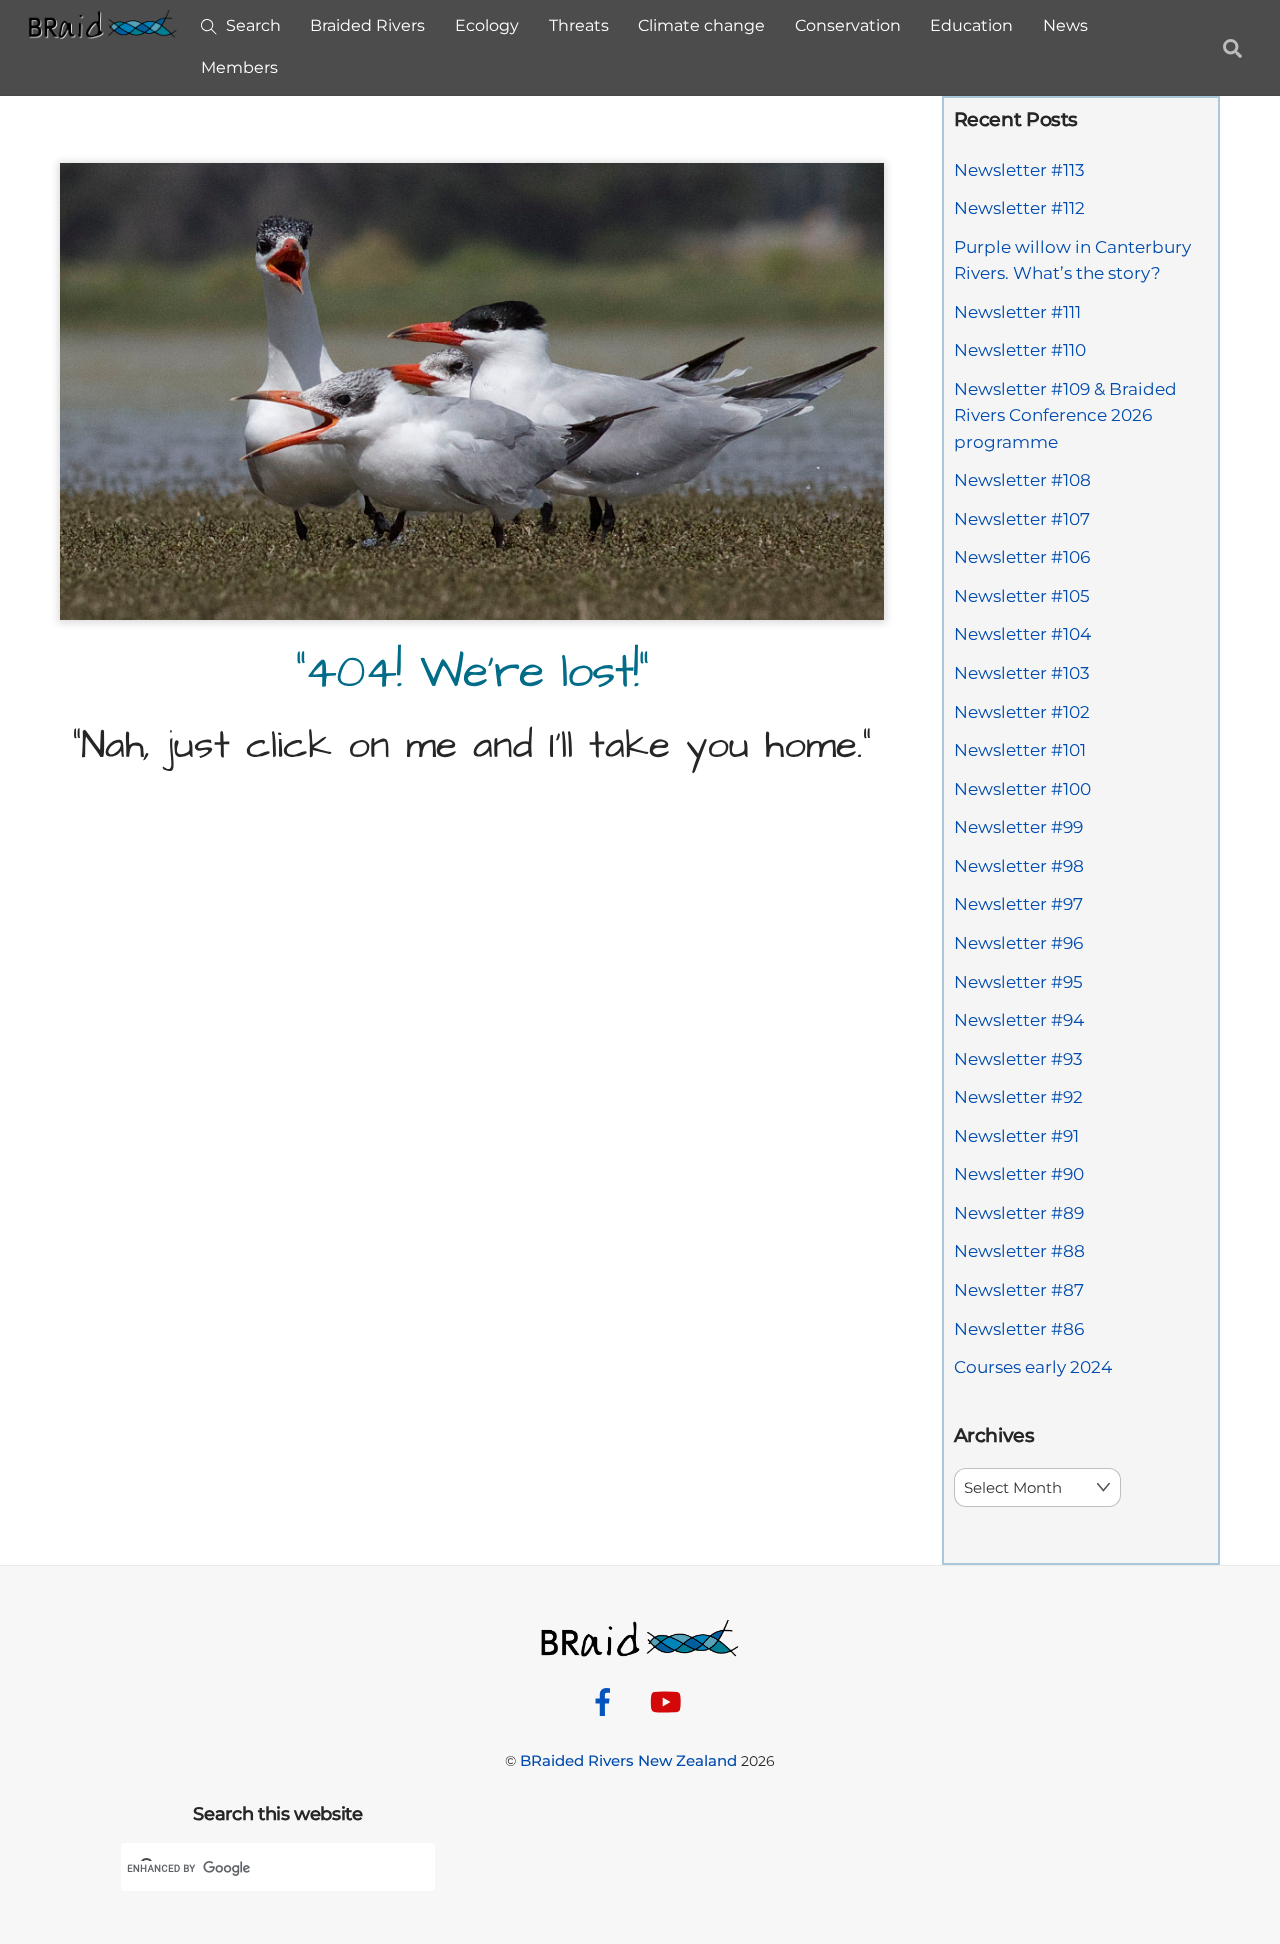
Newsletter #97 (1018, 904)
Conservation (848, 25)
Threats (579, 25)
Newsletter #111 (1017, 312)
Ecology (487, 25)
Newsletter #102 (1022, 712)
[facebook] (606, 1700)
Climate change (701, 25)
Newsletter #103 (1022, 673)
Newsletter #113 (1019, 170)
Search (251, 25)
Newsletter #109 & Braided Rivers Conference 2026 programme (1065, 415)
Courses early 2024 (1033, 1367)
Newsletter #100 (1022, 789)
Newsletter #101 (1020, 750)
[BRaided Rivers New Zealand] (103, 29)
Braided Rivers (367, 25)
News (1065, 25)
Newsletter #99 (1018, 827)
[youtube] (669, 1700)
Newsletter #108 (1022, 480)
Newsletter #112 (1019, 208)
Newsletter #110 (1020, 350)
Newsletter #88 (1019, 1251)
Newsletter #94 (1019, 1020)
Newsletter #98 (1019, 866)
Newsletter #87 (1019, 1290)
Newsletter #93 (1018, 1059)
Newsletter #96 (1018, 943)
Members (239, 67)
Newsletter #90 (1019, 1174)
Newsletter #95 (1018, 982)
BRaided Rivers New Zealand (628, 1760)
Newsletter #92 (1018, 1097)
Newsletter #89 (1019, 1213)
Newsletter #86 (1019, 1329)
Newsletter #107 (1022, 519)
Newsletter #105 (1022, 596)
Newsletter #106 (1022, 557)
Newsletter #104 (1022, 634)
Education (971, 25)
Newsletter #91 (1016, 1136)
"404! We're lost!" (471, 672)
